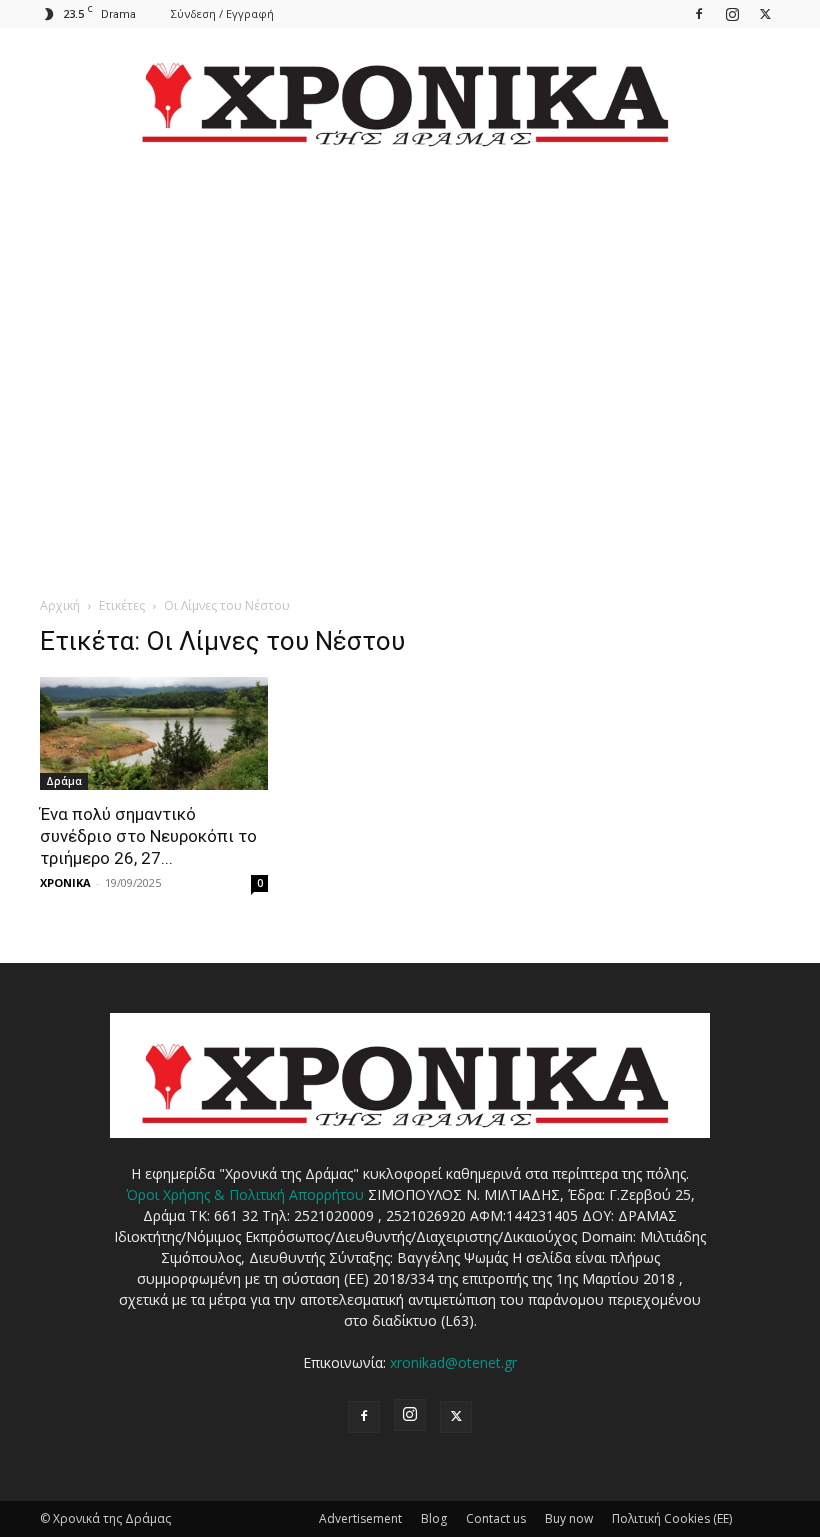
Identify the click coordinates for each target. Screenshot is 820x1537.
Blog (434, 1518)
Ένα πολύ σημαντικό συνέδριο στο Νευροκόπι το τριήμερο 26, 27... (148, 836)
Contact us (496, 1518)
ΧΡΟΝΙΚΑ (65, 882)
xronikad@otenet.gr (453, 1362)
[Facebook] (699, 13)
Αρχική (60, 605)
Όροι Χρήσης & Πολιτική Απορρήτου (245, 1194)
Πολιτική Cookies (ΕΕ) (672, 1518)
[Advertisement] (410, 356)
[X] (765, 13)
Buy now (569, 1518)
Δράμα (64, 781)
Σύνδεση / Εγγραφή (222, 13)
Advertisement (360, 1518)
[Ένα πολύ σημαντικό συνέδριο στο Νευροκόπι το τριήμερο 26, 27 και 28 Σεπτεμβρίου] (154, 733)
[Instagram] (732, 13)
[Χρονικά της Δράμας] (410, 94)
